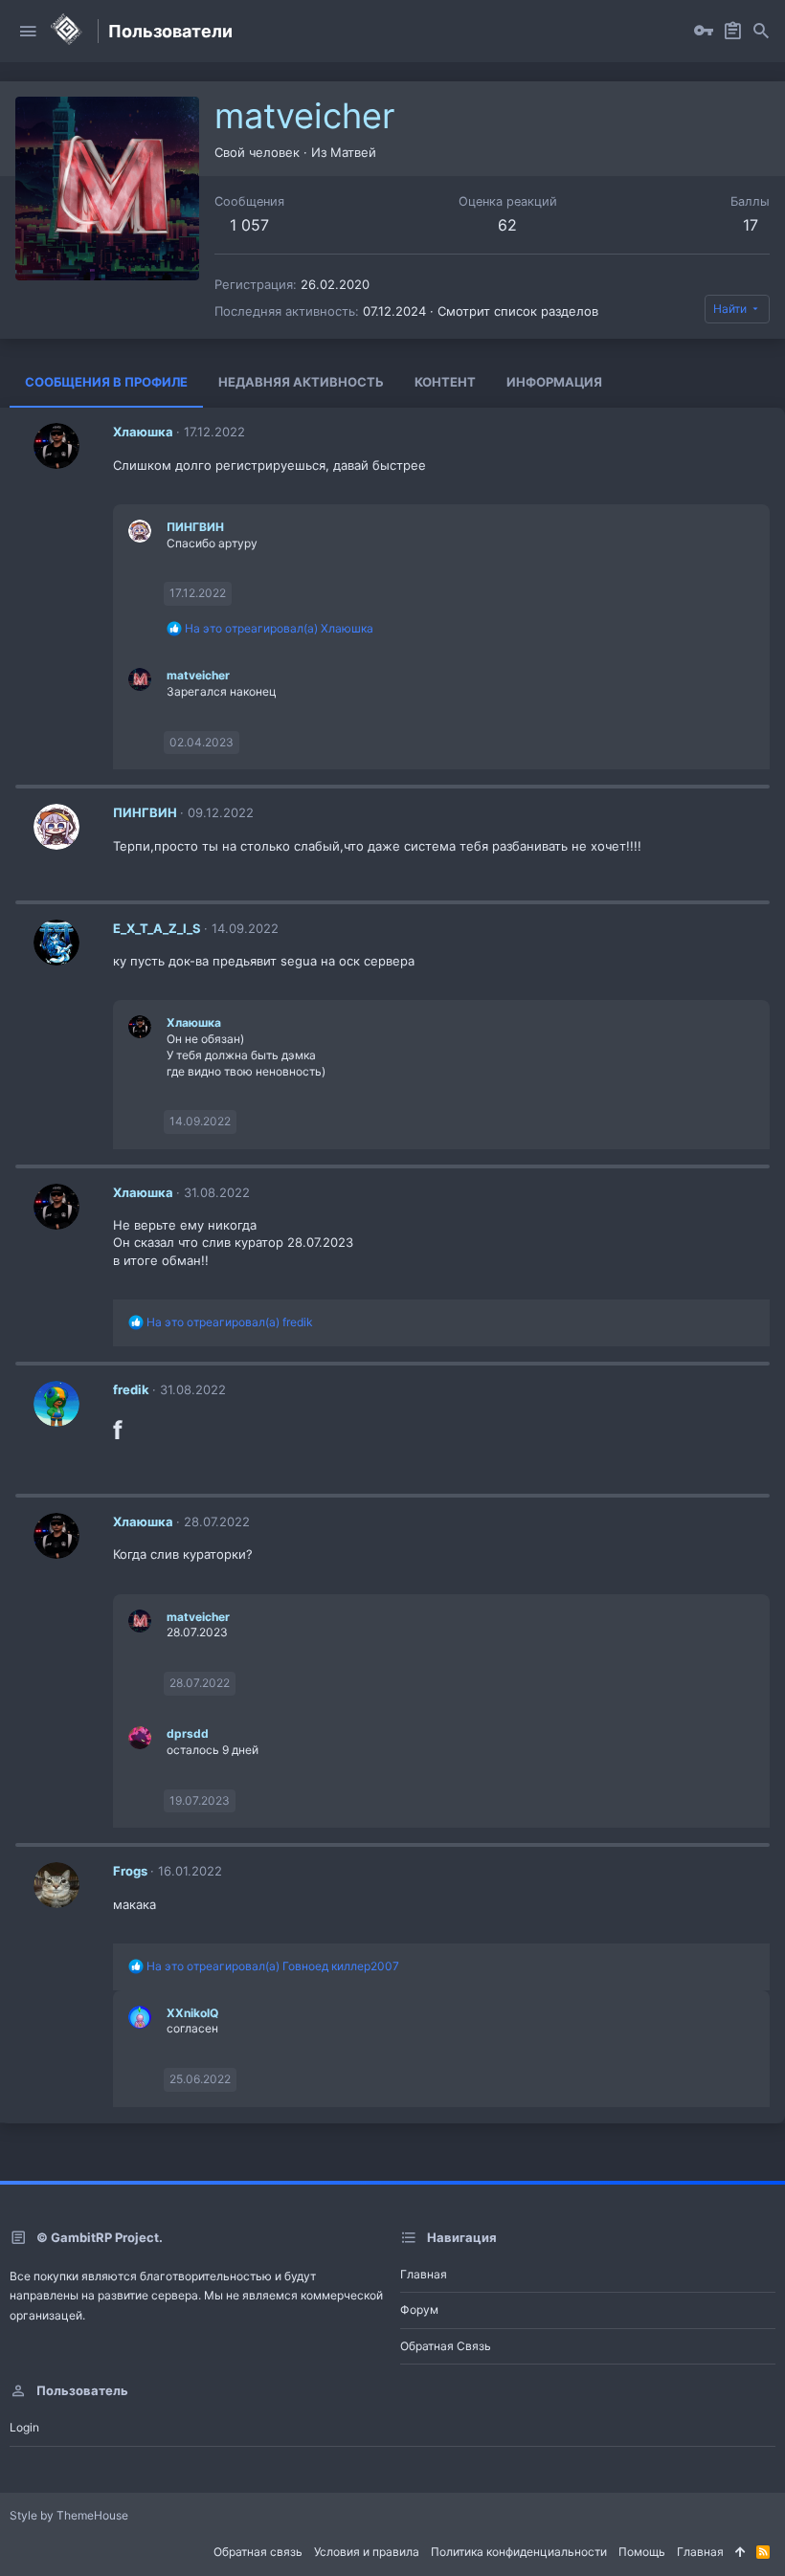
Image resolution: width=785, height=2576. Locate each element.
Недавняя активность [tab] (301, 382)
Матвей (353, 152)
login (24, 2427)
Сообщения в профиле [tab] (106, 382)
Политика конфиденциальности (519, 2552)
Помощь (642, 2552)
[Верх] (740, 2553)
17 (751, 225)
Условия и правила (367, 2552)
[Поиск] (761, 32)
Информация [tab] (554, 382)
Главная (424, 2274)
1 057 (249, 225)
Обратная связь (446, 2346)
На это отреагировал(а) (279, 628)
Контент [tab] (445, 382)
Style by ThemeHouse (69, 2515)
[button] (28, 32)
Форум (419, 2310)
